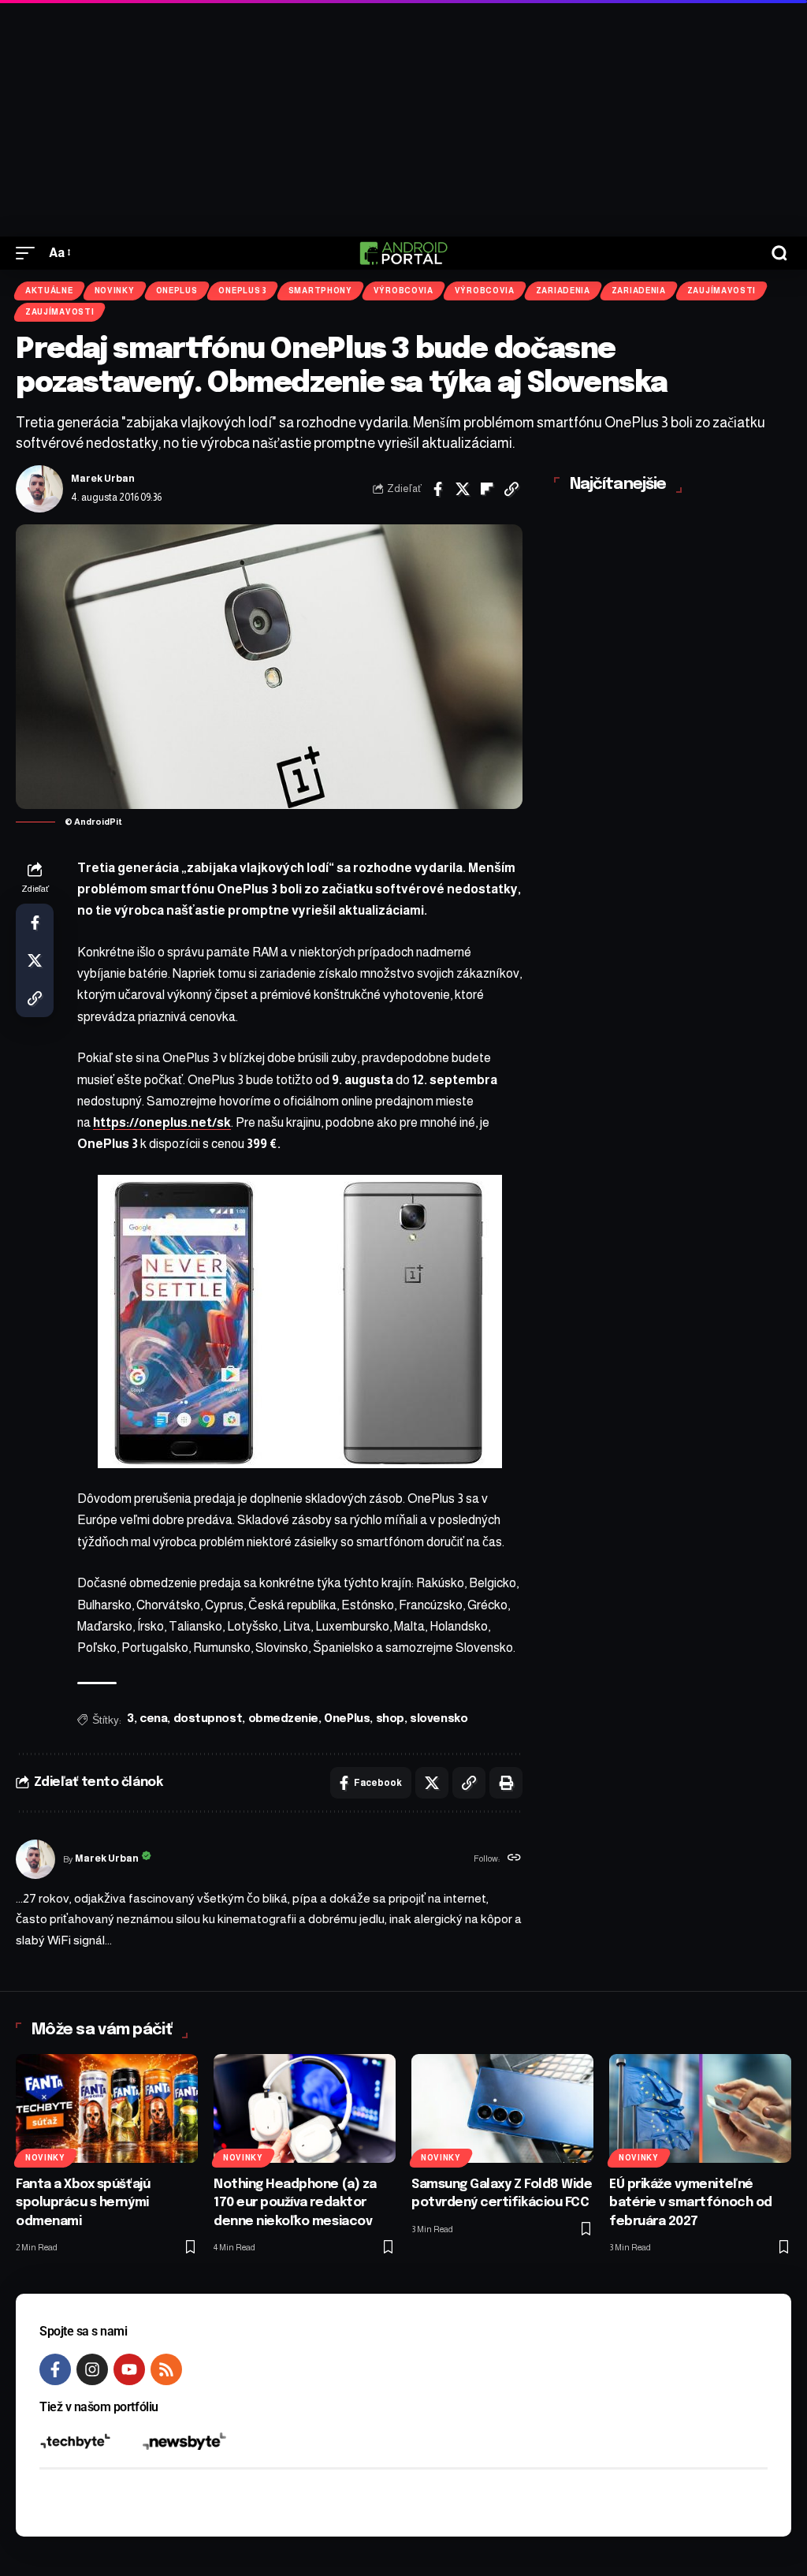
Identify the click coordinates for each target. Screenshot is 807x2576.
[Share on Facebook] (438, 489)
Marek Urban (103, 479)
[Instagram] (92, 2369)
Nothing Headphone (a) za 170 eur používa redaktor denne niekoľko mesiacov (295, 2203)
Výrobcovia (403, 291)
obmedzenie (283, 1719)
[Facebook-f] (55, 2369)
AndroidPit (98, 822)
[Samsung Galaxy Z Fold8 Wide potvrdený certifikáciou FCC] (502, 2109)
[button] (29, 253)
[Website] (514, 1859)
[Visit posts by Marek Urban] (39, 489)
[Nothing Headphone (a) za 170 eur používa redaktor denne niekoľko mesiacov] (305, 2109)
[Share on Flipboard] (487, 489)
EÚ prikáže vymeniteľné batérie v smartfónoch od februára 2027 (691, 2203)
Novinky (115, 291)
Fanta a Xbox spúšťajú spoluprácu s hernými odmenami (83, 2203)
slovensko (439, 1719)
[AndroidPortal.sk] (403, 253)
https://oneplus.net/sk (162, 1122)
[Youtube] (129, 2369)
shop (390, 1719)
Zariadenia (563, 291)
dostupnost (208, 1719)
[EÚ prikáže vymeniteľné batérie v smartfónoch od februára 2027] (700, 2109)
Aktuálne (49, 291)
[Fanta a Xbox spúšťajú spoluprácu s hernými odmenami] (107, 2109)
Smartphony (320, 291)
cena (153, 1719)
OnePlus (177, 291)
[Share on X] (463, 489)
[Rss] (166, 2369)
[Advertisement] (403, 118)
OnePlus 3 (242, 291)
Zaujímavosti (721, 291)
